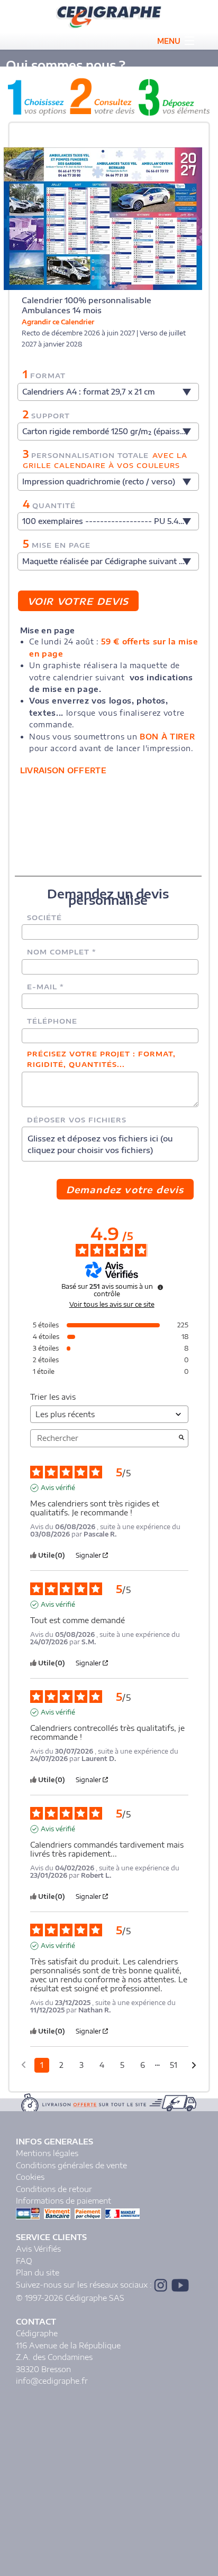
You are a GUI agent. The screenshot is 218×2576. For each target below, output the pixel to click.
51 (174, 2065)
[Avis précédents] (24, 2064)
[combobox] (108, 392)
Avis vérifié (58, 1488)
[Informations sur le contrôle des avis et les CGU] (160, 1287)
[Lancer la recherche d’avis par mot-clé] (181, 1438)
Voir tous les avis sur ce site (112, 1305)
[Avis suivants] (194, 2066)
